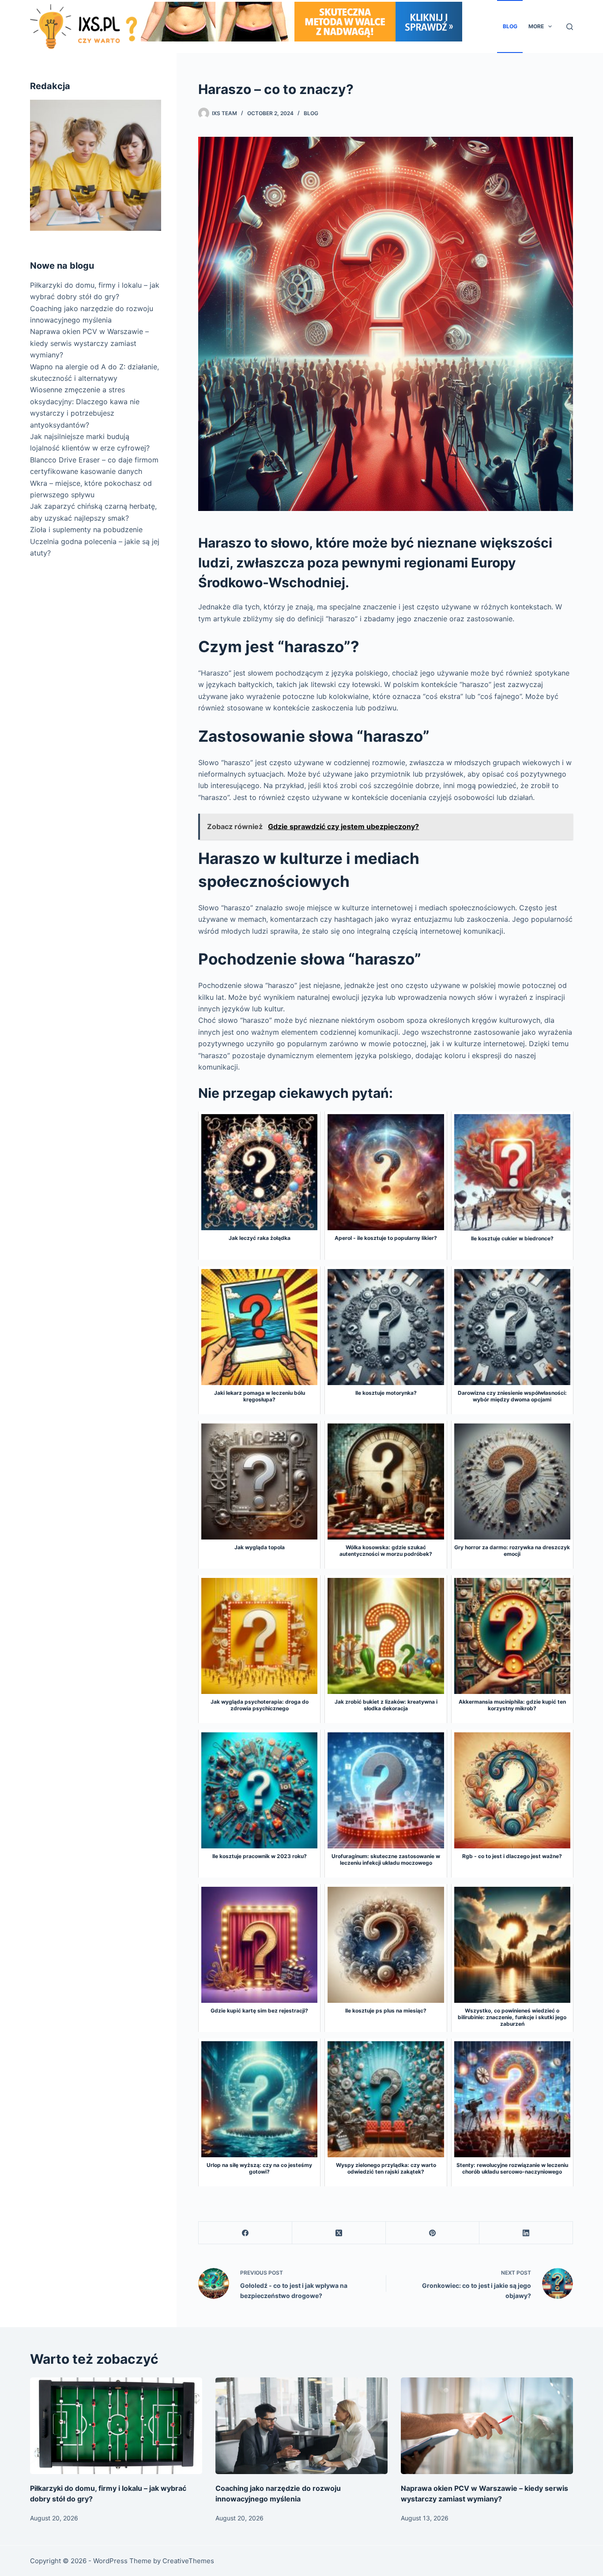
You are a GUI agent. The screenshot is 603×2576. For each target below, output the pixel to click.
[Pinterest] (433, 2233)
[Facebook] (245, 2233)
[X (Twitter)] (339, 2233)
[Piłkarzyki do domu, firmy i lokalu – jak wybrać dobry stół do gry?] (116, 2426)
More (536, 26)
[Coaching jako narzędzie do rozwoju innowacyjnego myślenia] (301, 2426)
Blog (510, 26)
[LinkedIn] (526, 2233)
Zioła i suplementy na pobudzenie (86, 529)
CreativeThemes (188, 2561)
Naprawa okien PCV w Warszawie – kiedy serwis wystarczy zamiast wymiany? (89, 343)
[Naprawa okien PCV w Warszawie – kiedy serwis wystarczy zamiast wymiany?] (487, 2426)
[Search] (570, 27)
